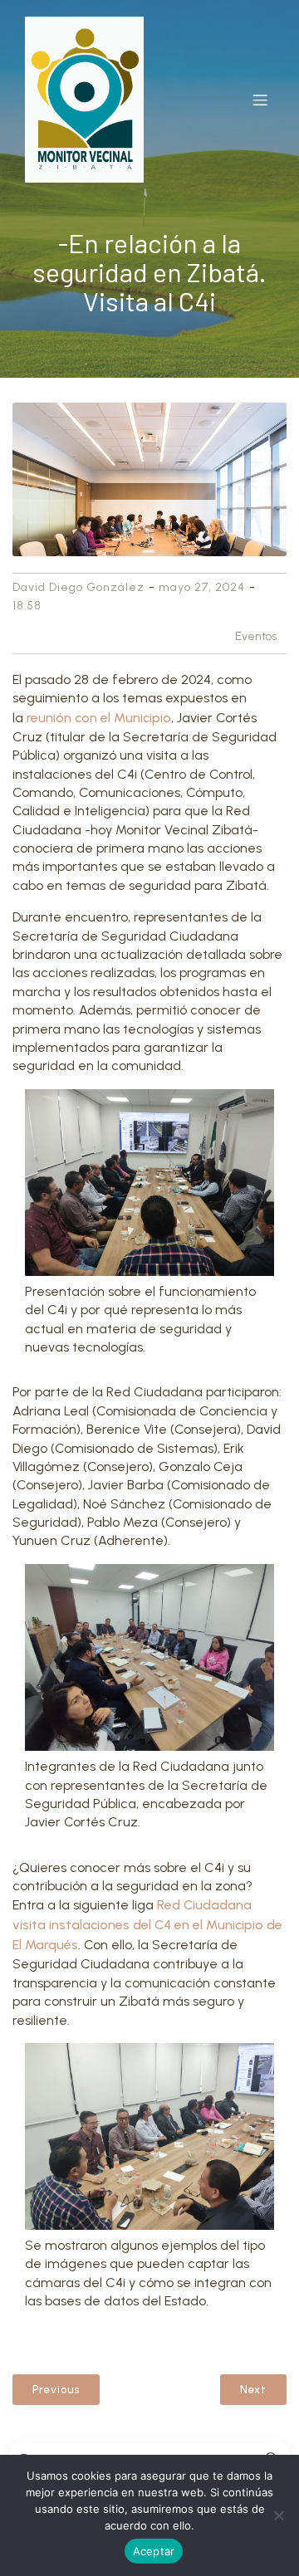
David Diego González (78, 587)
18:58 (27, 606)
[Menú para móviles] (260, 100)
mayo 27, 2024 (202, 587)
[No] (278, 2515)
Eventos (256, 636)
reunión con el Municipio (99, 718)
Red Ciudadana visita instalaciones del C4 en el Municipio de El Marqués (147, 1925)
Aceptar (154, 2551)
